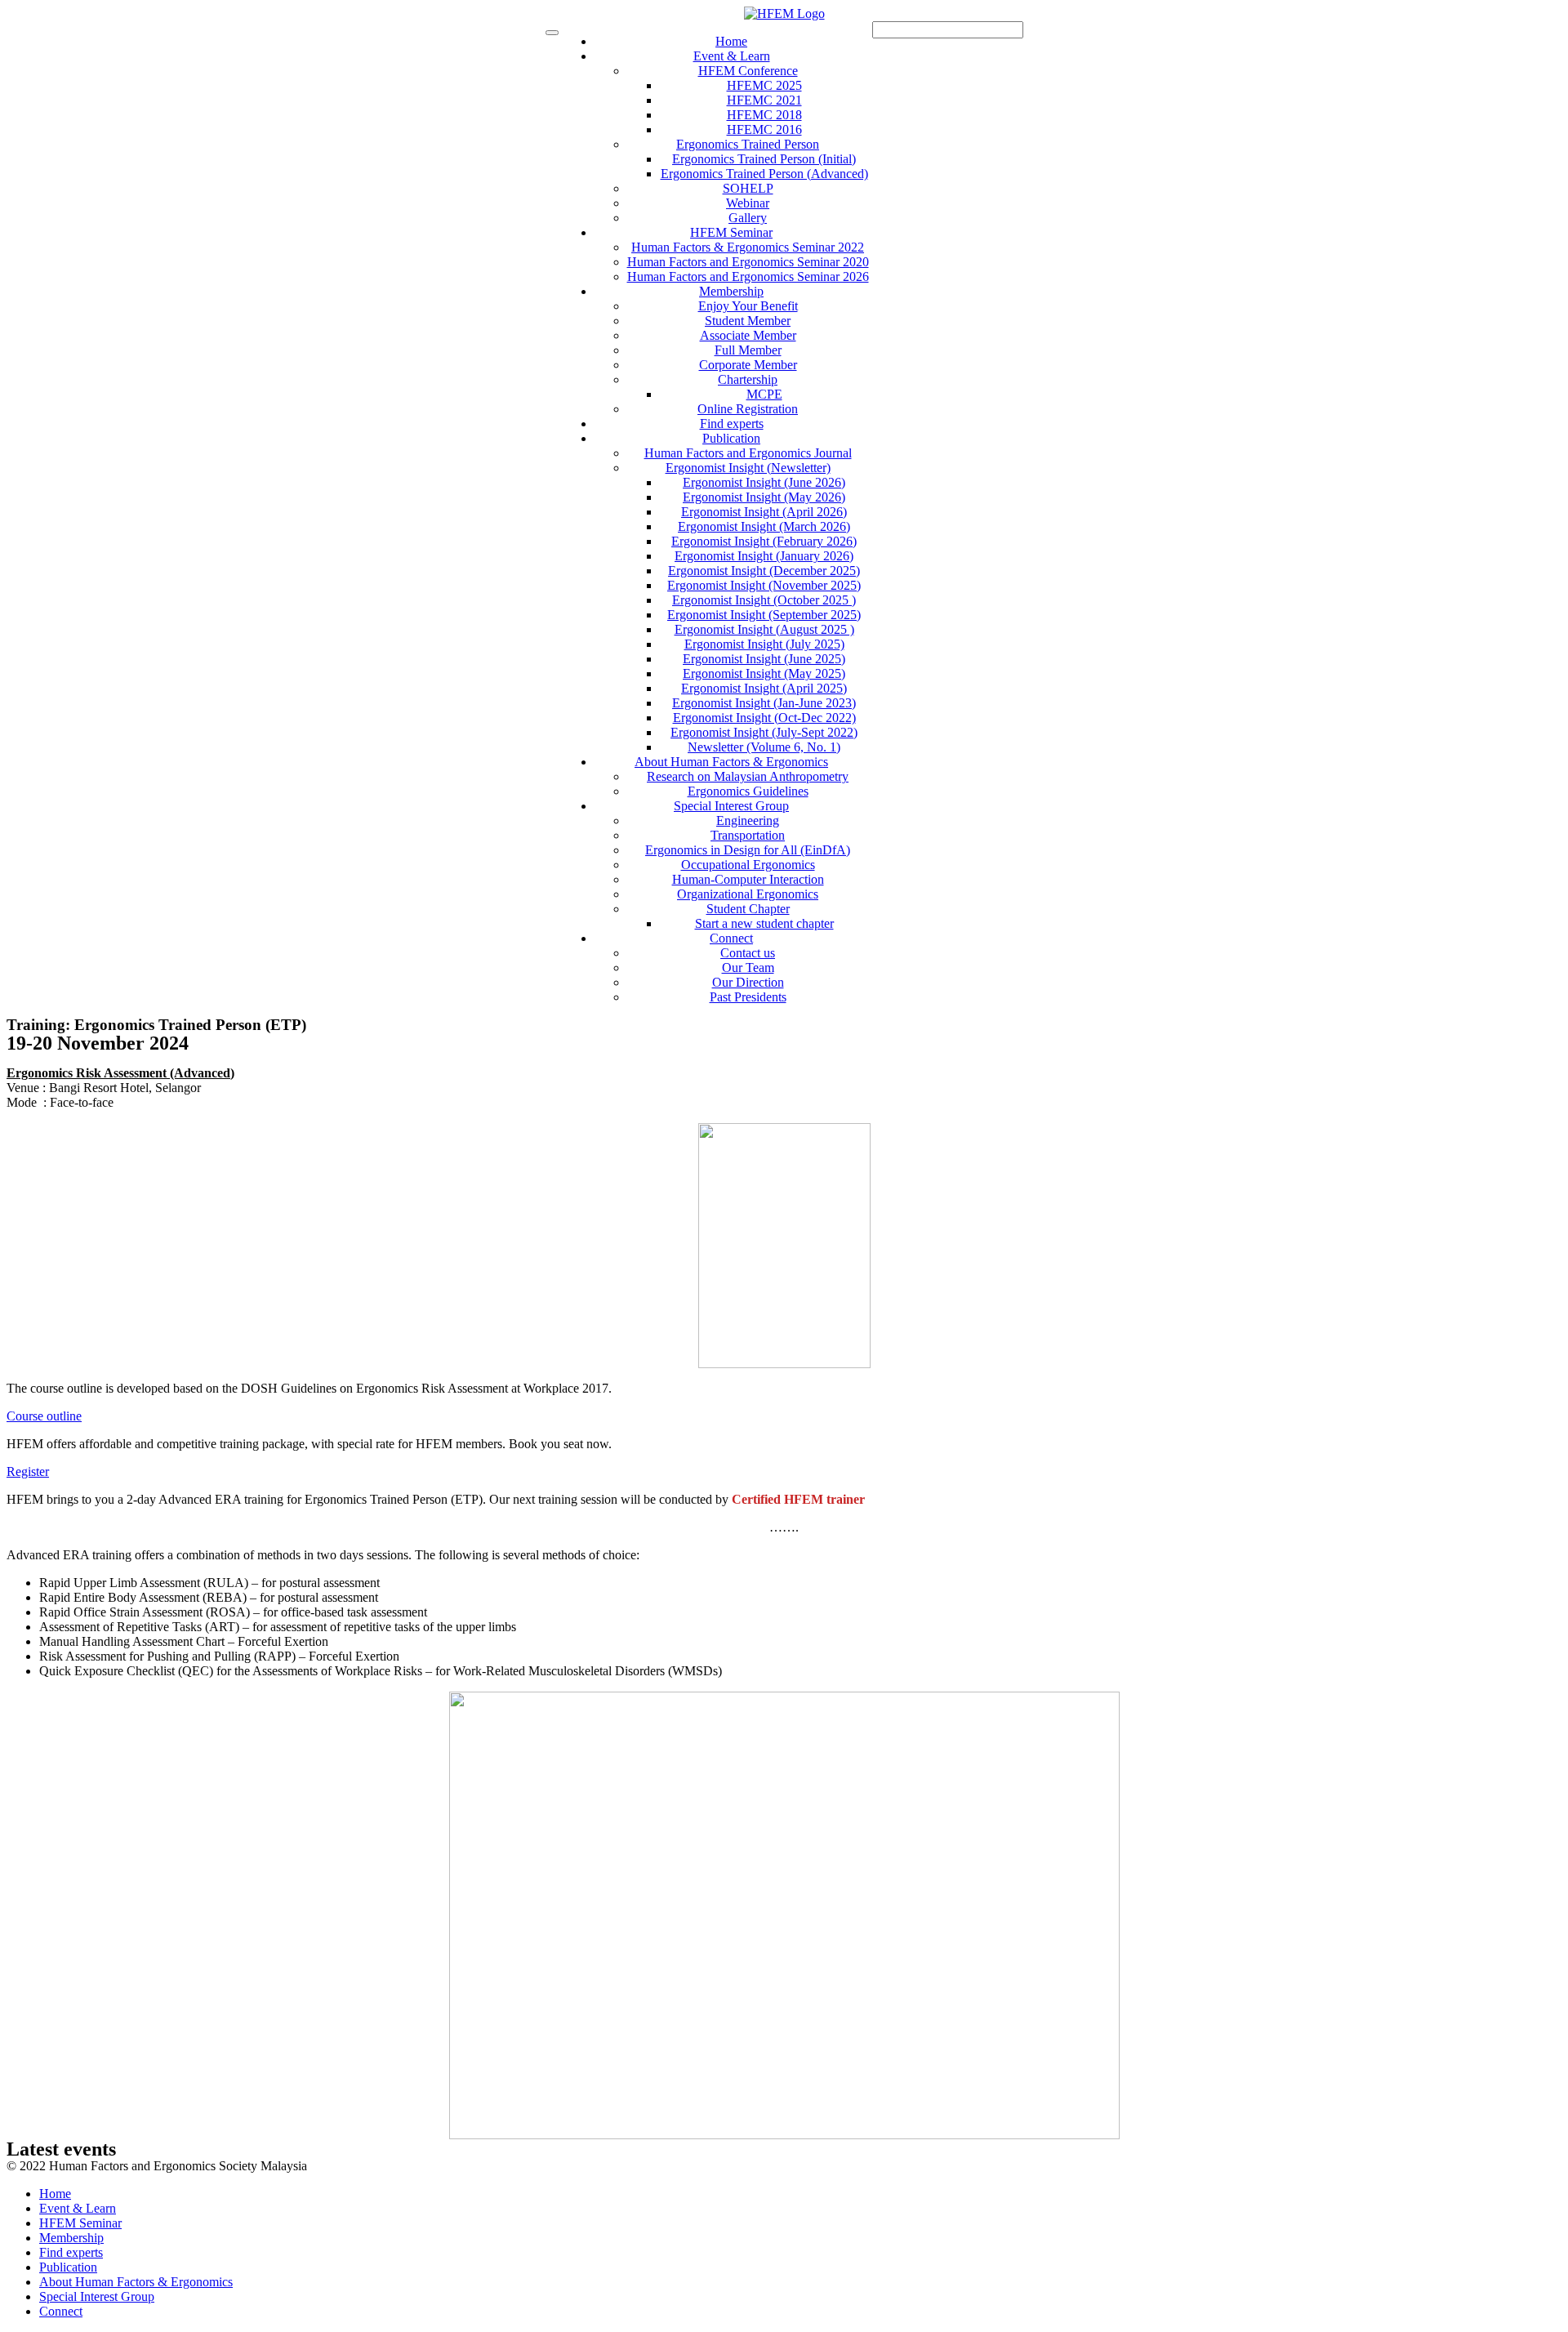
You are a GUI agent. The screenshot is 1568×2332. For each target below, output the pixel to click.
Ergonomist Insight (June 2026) (764, 482)
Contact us (748, 953)
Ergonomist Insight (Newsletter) (748, 468)
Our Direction (748, 982)
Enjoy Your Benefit (748, 306)
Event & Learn (732, 56)
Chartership (748, 379)
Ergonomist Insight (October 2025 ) (764, 600)
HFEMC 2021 (764, 100)
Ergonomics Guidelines (748, 791)
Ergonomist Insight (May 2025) (764, 673)
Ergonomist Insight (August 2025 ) (764, 629)
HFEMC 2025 (764, 85)
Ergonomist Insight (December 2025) (764, 571)
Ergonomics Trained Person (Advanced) (764, 174)
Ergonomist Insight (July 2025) (764, 644)
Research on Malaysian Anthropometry (748, 776)
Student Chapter (748, 909)
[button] (44, 1416)
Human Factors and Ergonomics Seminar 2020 (748, 262)
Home (731, 41)
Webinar (748, 203)
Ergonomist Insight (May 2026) (764, 497)
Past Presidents (748, 997)
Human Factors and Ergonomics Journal (748, 453)
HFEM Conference (748, 71)
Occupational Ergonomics (748, 865)
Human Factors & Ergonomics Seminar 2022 (748, 247)
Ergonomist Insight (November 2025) (764, 585)
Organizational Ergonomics (748, 894)
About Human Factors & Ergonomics (731, 762)
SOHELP (748, 188)
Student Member (748, 321)
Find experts (732, 424)
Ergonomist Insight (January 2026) (764, 556)
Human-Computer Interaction (748, 879)
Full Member (748, 350)
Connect (731, 938)
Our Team (748, 968)
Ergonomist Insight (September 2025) (764, 615)
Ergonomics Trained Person (748, 144)
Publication (731, 438)
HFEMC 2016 (764, 129)
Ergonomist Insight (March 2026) (764, 526)
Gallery (748, 218)
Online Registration (748, 409)
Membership (731, 291)
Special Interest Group (731, 806)
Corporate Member (748, 365)
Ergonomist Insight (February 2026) (764, 541)
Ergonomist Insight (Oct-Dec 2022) (764, 718)
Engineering (748, 820)
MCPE (764, 394)
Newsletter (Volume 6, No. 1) (764, 747)
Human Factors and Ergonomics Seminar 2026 (748, 276)
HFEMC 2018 (764, 115)
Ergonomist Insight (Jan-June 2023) (764, 703)
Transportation (748, 835)
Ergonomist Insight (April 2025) (764, 688)
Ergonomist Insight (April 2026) (764, 512)
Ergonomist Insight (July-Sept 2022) (764, 732)
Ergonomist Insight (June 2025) (764, 659)
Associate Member (748, 335)
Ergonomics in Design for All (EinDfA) (748, 850)
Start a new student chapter (764, 923)
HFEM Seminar (731, 232)
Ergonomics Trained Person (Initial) (764, 159)
